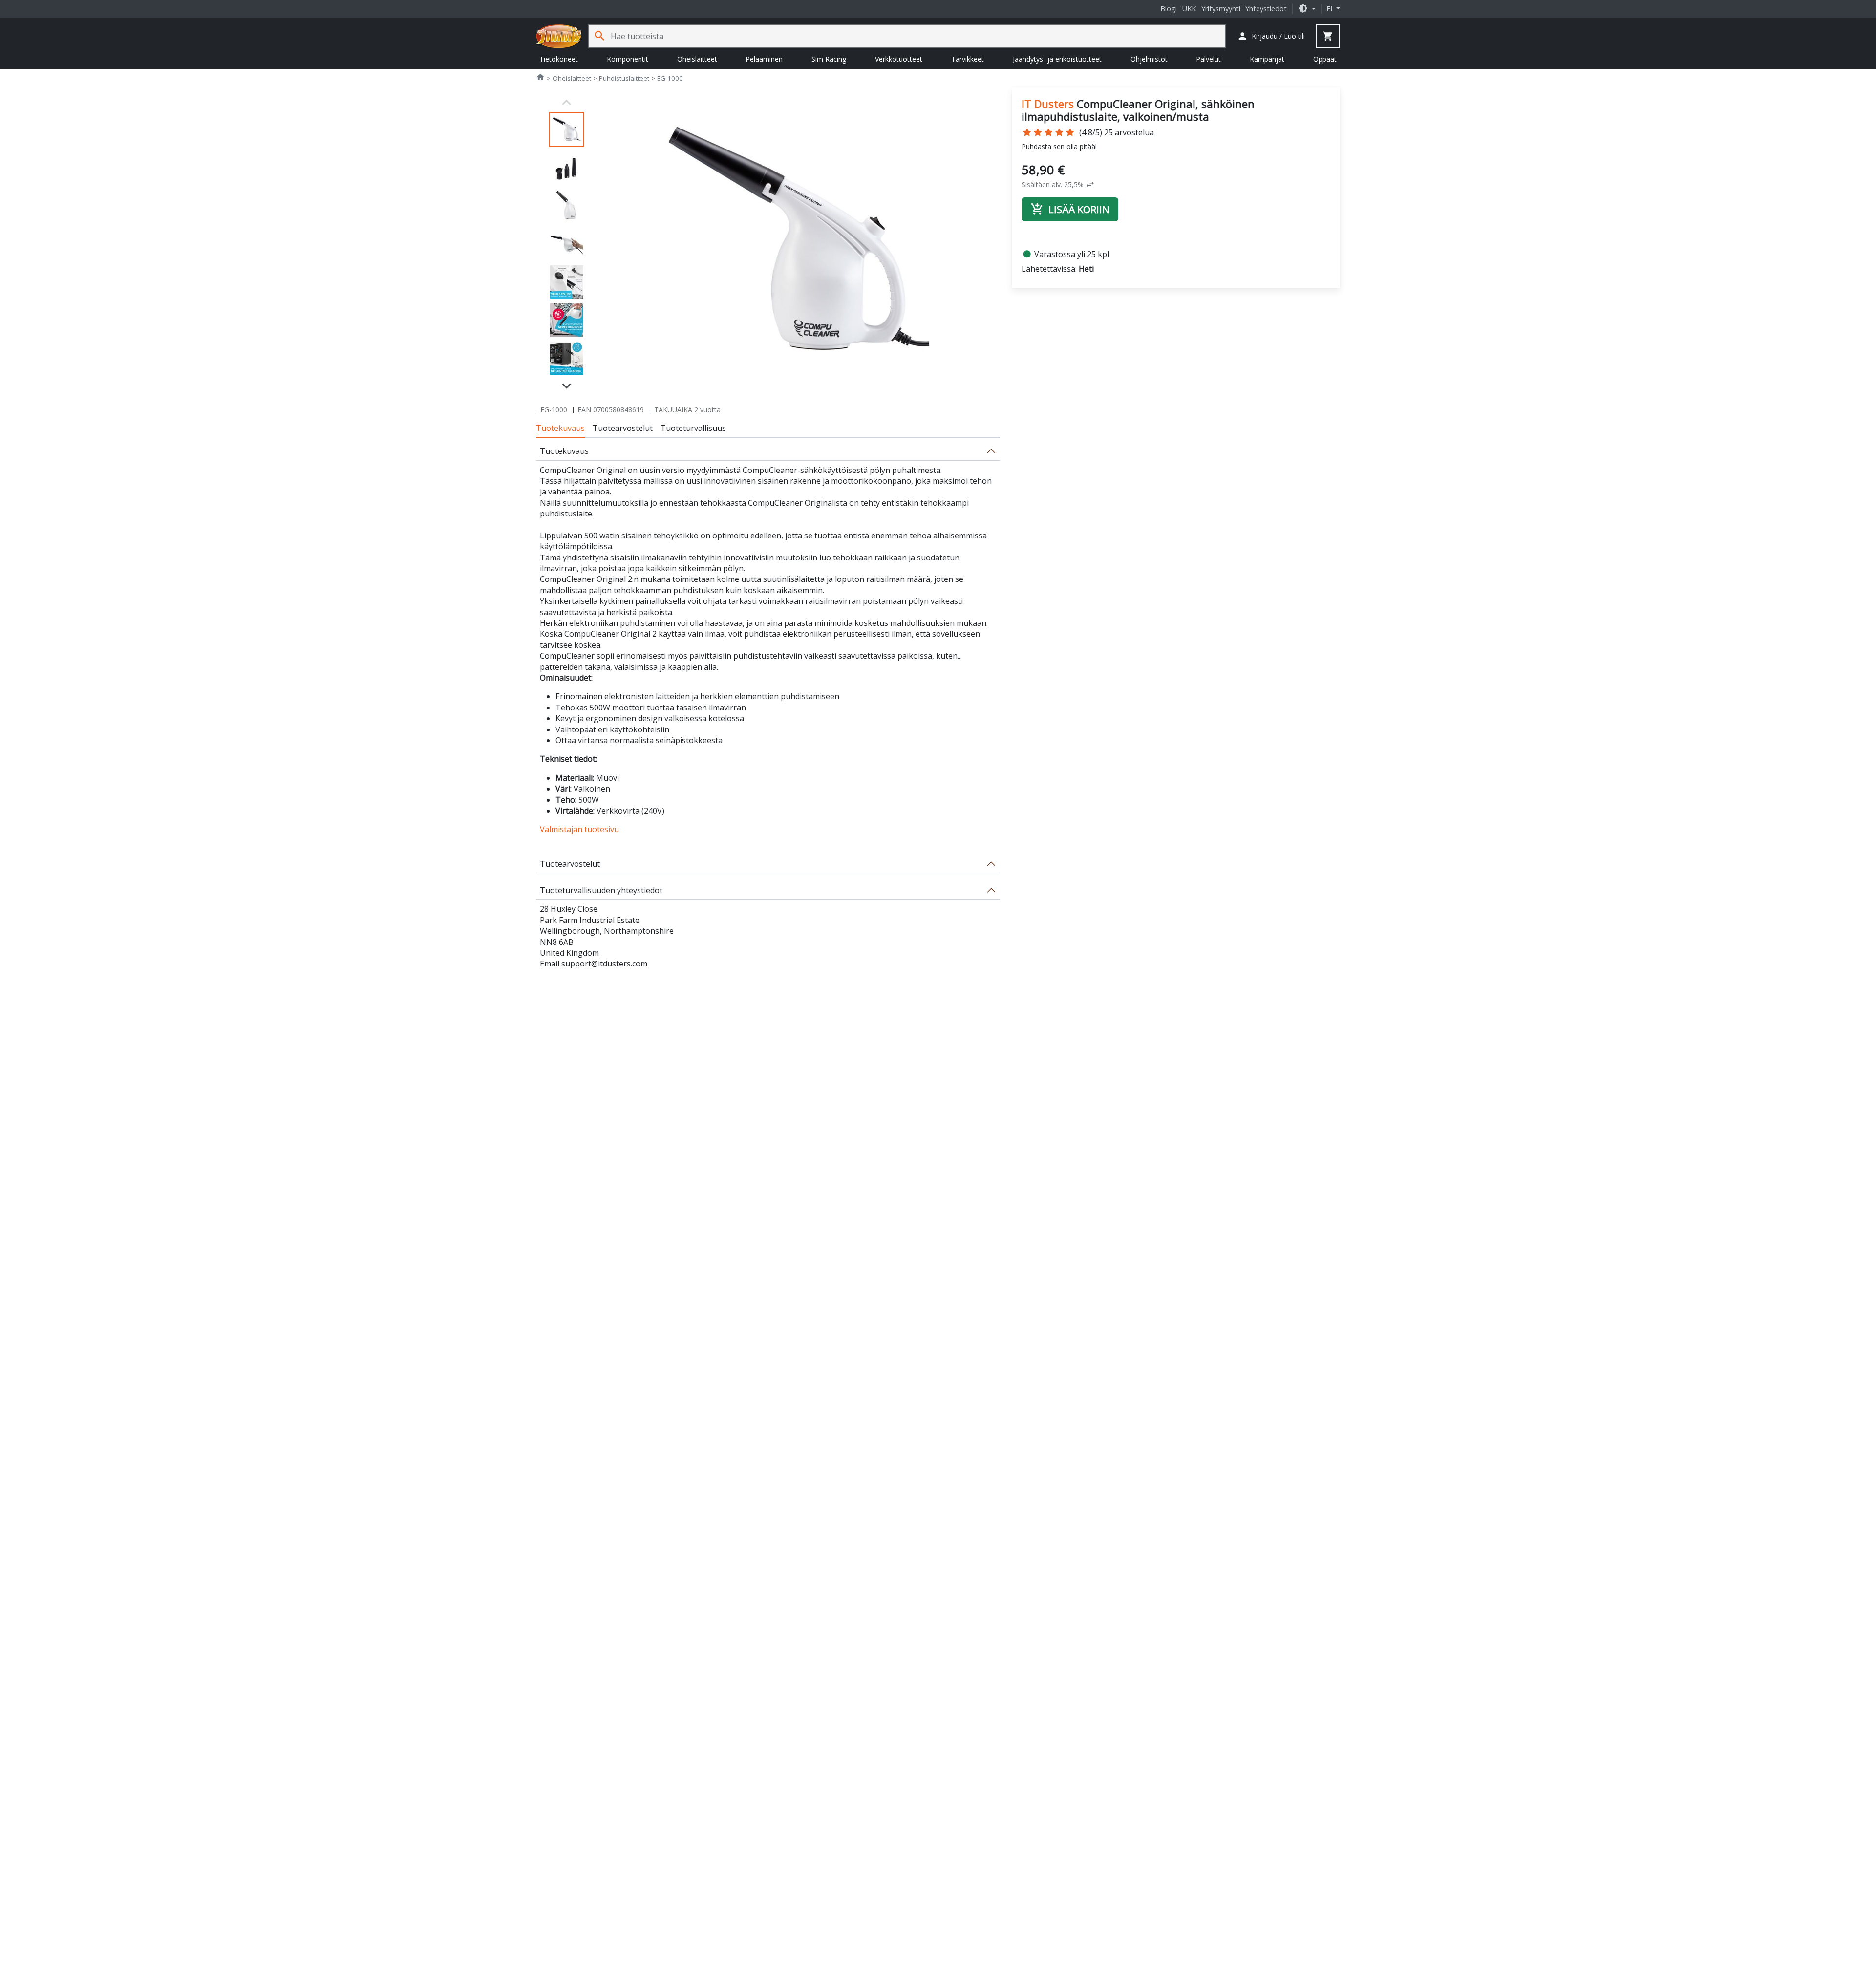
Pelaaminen (764, 59)
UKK (1189, 9)
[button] (1307, 9)
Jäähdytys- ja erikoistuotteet (1057, 59)
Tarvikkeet (968, 59)
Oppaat (1325, 59)
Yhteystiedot (1266, 9)
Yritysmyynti (1221, 9)
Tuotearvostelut (623, 428)
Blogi (1169, 9)
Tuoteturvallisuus (693, 428)
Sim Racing (829, 59)
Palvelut (1208, 59)
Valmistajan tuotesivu (579, 829)
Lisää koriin (1070, 209)
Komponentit (628, 59)
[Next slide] (567, 385)
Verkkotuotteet (899, 59)
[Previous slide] (567, 103)
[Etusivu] (559, 36)
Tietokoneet (559, 59)
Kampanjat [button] (1267, 59)
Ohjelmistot (1149, 59)
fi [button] (1330, 9)
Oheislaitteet (697, 59)
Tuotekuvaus (560, 428)
